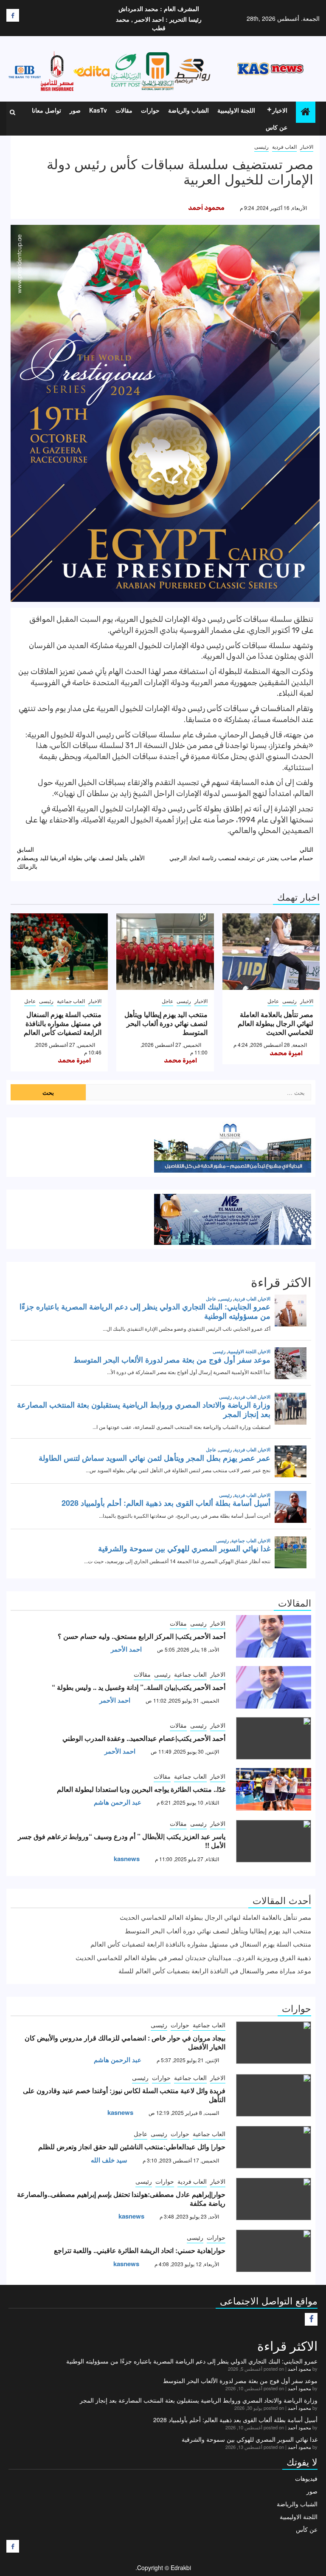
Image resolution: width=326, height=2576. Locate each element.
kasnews (127, 1859)
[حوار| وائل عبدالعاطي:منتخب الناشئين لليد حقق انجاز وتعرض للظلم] (274, 2147)
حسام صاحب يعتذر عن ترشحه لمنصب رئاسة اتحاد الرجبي (241, 853)
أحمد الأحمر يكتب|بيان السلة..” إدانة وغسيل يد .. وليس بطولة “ (139, 1687)
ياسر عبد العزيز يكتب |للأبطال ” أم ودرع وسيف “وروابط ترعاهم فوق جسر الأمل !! (122, 1841)
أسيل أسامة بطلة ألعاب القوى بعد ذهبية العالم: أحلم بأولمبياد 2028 (235, 2420)
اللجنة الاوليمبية (236, 110)
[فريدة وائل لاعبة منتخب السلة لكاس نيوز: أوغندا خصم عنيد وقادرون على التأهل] (274, 2095)
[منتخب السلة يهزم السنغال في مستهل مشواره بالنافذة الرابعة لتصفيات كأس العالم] (59, 952)
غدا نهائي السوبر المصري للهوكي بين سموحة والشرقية (250, 2439)
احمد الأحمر (126, 1649)
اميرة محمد (286, 1053)
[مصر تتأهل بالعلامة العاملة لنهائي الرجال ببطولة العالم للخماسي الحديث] (271, 952)
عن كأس (307, 2529)
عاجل (273, 1001)
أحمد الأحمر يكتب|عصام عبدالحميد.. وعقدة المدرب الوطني (144, 1738)
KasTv (98, 110)
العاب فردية (284, 146)
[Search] (13, 112)
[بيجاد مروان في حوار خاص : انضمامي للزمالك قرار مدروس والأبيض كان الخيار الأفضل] (274, 2043)
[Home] (306, 112)
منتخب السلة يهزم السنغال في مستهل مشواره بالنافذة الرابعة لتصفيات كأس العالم (63, 1023)
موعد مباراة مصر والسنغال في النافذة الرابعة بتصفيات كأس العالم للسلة (215, 1971)
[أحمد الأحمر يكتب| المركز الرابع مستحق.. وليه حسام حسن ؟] (274, 1636)
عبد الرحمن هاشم (118, 1802)
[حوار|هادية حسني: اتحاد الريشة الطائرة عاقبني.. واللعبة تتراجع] (274, 2251)
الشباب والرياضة (188, 110)
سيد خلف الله (109, 2160)
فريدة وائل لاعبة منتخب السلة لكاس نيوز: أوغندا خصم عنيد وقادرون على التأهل (124, 2095)
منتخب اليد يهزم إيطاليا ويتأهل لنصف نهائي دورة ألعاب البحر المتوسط (166, 1023)
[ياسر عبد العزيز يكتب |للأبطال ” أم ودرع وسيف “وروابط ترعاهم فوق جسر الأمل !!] (274, 1841)
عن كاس (277, 127)
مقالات (124, 110)
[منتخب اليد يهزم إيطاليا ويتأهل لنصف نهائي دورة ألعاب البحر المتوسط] (165, 952)
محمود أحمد (206, 208)
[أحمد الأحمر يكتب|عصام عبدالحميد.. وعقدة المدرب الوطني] (274, 1738)
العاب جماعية (71, 1001)
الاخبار (280, 110)
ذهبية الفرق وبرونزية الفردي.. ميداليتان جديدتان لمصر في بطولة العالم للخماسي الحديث (193, 1957)
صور (75, 110)
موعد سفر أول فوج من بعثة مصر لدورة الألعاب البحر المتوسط (240, 2380)
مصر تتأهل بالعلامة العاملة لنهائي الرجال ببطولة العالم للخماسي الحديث (275, 1023)
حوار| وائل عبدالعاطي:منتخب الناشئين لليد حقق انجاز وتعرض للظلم (132, 2147)
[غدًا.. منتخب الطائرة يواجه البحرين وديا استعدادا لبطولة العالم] (274, 1789)
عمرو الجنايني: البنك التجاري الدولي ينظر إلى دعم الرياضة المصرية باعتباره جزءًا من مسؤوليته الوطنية (192, 2361)
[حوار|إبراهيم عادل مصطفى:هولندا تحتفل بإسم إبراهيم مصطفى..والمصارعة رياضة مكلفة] (274, 2199)
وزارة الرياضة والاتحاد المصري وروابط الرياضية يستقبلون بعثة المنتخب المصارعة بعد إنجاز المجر (199, 2400)
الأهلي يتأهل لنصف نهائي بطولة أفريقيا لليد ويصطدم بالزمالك (81, 858)
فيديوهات (306, 2478)
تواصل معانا (46, 110)
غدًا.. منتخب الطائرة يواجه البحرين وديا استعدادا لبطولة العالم (141, 1789)
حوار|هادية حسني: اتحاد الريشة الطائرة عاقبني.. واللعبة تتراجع (140, 2250)
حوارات (150, 110)
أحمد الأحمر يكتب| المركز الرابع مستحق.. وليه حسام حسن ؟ (142, 1636)
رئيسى (261, 146)
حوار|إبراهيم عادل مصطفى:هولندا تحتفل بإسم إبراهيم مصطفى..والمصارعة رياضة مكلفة (121, 2199)
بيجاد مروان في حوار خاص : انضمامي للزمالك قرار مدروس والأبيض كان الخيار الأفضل (125, 2042)
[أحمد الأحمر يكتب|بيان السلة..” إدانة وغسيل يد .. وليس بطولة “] (274, 1687)
